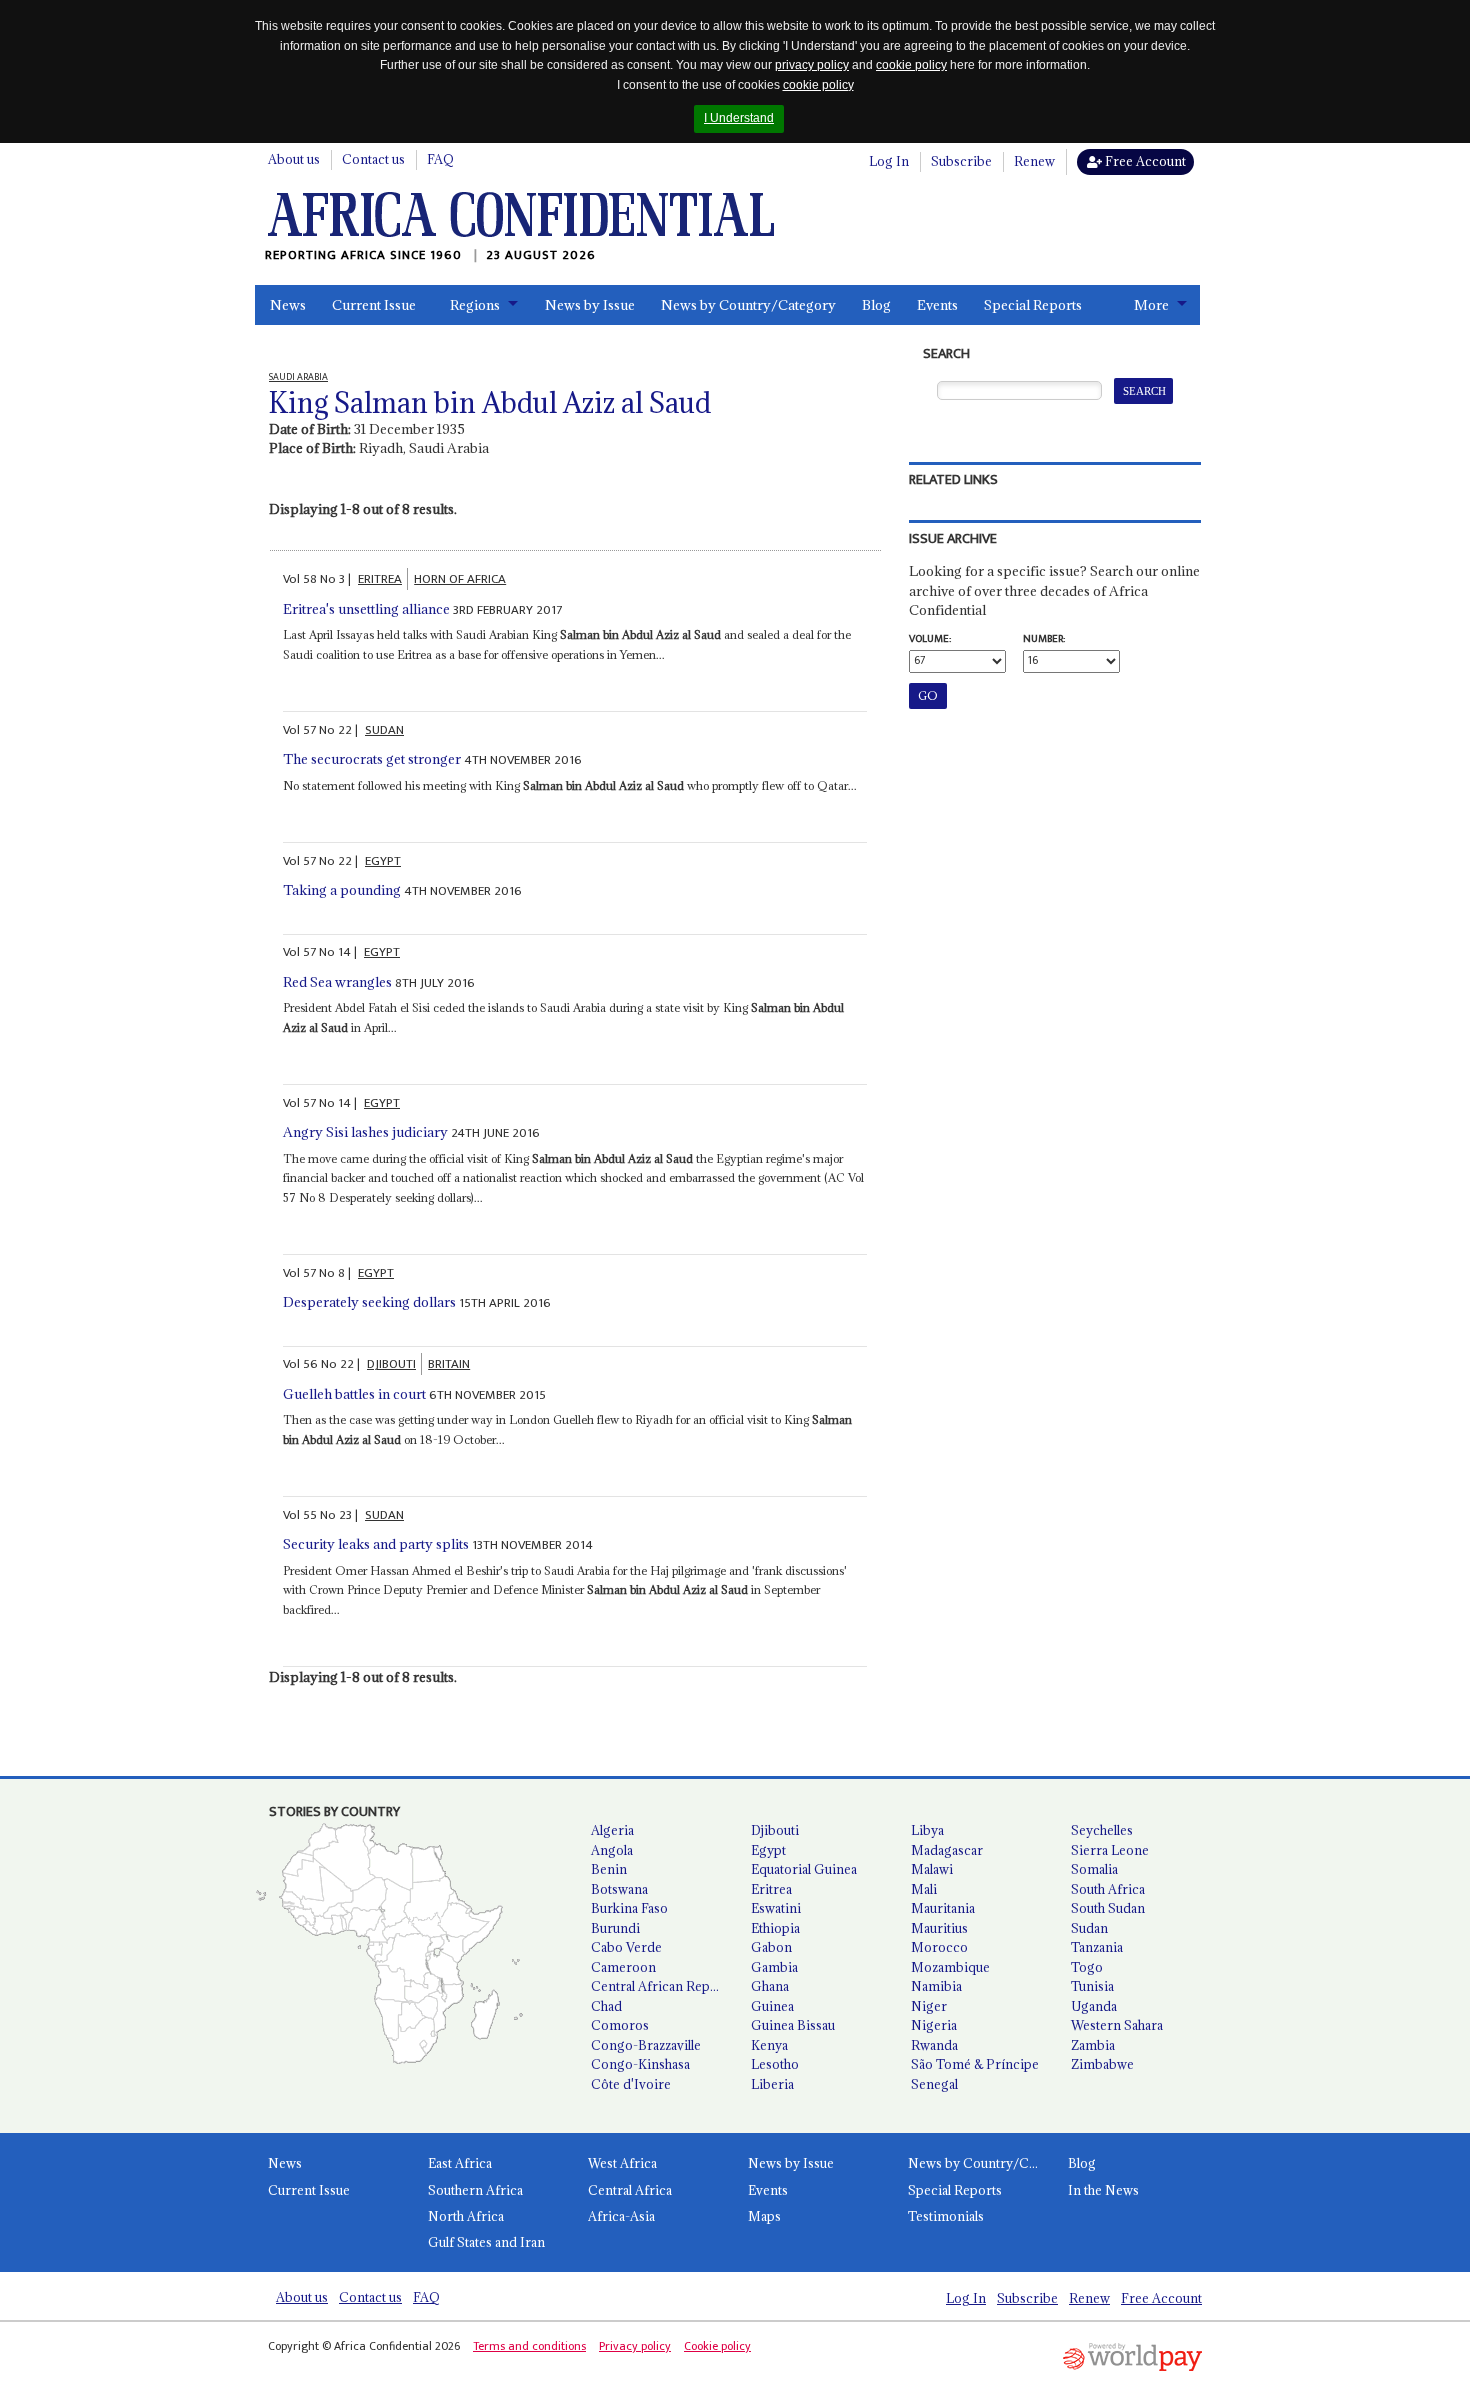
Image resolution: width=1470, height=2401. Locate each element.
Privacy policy (635, 2346)
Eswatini (776, 1908)
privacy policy (812, 65)
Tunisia (1092, 1986)
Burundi (615, 1928)
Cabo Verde (626, 1947)
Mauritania (943, 1908)
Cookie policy (717, 2346)
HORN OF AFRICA (460, 579)
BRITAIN (449, 1364)
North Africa (466, 2216)
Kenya (769, 2045)
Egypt (768, 1850)
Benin (609, 1869)
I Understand (739, 118)
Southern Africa (475, 2190)
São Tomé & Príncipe (975, 2064)
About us (294, 159)
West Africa (622, 2163)
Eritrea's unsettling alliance (366, 609)
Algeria (612, 1830)
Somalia (1094, 1869)
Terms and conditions (529, 2346)
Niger (929, 2006)
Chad (606, 2006)
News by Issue (590, 305)
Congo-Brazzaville (646, 2045)
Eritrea (771, 1889)
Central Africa (630, 2190)
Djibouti (775, 1830)
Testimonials (946, 2216)
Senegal (934, 2084)
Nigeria (934, 2025)
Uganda (1094, 2006)
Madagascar (947, 1850)
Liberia (772, 2084)
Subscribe (961, 161)
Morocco (939, 1947)
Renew (1034, 161)
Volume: (930, 639)
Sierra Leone (1110, 1850)
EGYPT (383, 861)
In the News (1103, 2190)
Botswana (619, 1889)
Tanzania (1097, 1947)
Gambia (774, 1967)
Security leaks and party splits (376, 1544)
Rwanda (934, 2045)
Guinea (772, 2006)
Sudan (1089, 1928)
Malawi (932, 1869)
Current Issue (374, 305)
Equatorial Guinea (804, 1869)
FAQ (440, 159)
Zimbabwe (1102, 2064)
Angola (612, 1850)
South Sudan (1108, 1908)
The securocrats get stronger (372, 759)
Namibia (936, 1986)
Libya (927, 1830)
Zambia (1093, 2045)
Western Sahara (1117, 2025)
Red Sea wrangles (337, 982)
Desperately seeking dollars (369, 1302)
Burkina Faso (629, 1908)
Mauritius (939, 1928)
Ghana (770, 1986)
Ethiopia (775, 1928)
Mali (924, 1889)
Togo (1087, 1967)
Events (937, 305)
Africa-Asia (621, 2216)
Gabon (771, 1947)
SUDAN (384, 730)
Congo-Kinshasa (640, 2064)
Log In (889, 161)
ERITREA (380, 579)
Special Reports (1033, 305)
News (288, 305)
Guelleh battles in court (354, 1394)
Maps (764, 2216)
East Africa (460, 2163)
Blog (876, 305)
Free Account (1144, 161)
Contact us (373, 159)
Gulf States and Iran (486, 2242)
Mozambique (950, 1967)
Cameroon (623, 1967)
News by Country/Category (748, 305)
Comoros (620, 2025)
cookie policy (911, 65)
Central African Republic (663, 1986)
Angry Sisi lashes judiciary (365, 1132)
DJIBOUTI (391, 1364)
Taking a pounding (342, 890)
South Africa (1108, 1889)
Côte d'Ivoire (631, 2084)
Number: (1044, 639)
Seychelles (1102, 1830)
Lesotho (775, 2064)
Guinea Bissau (793, 2025)
